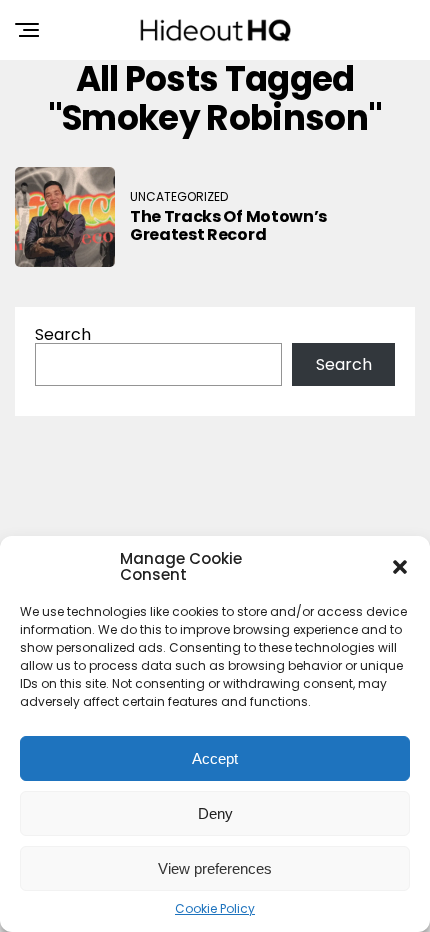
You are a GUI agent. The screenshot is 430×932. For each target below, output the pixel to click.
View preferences (215, 868)
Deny (215, 813)
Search (63, 334)
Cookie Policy (215, 909)
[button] (400, 567)
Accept (215, 758)
